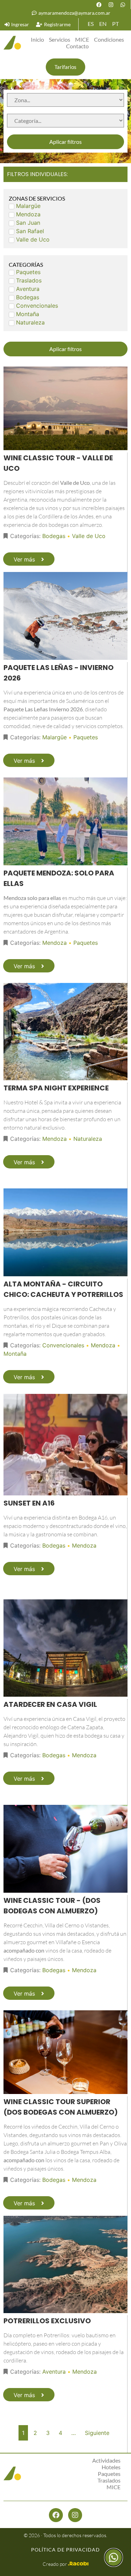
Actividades (106, 2460)
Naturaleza (88, 1139)
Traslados (109, 2480)
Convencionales (63, 1345)
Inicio (37, 39)
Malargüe (54, 737)
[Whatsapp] (123, 5)
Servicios (60, 39)
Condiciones (109, 39)
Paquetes (86, 737)
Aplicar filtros (65, 142)
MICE (82, 39)
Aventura (54, 2372)
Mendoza (54, 943)
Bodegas (54, 536)
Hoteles (111, 2467)
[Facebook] (99, 5)
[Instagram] (111, 5)
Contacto (77, 46)
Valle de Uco (89, 536)
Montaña (15, 1354)
